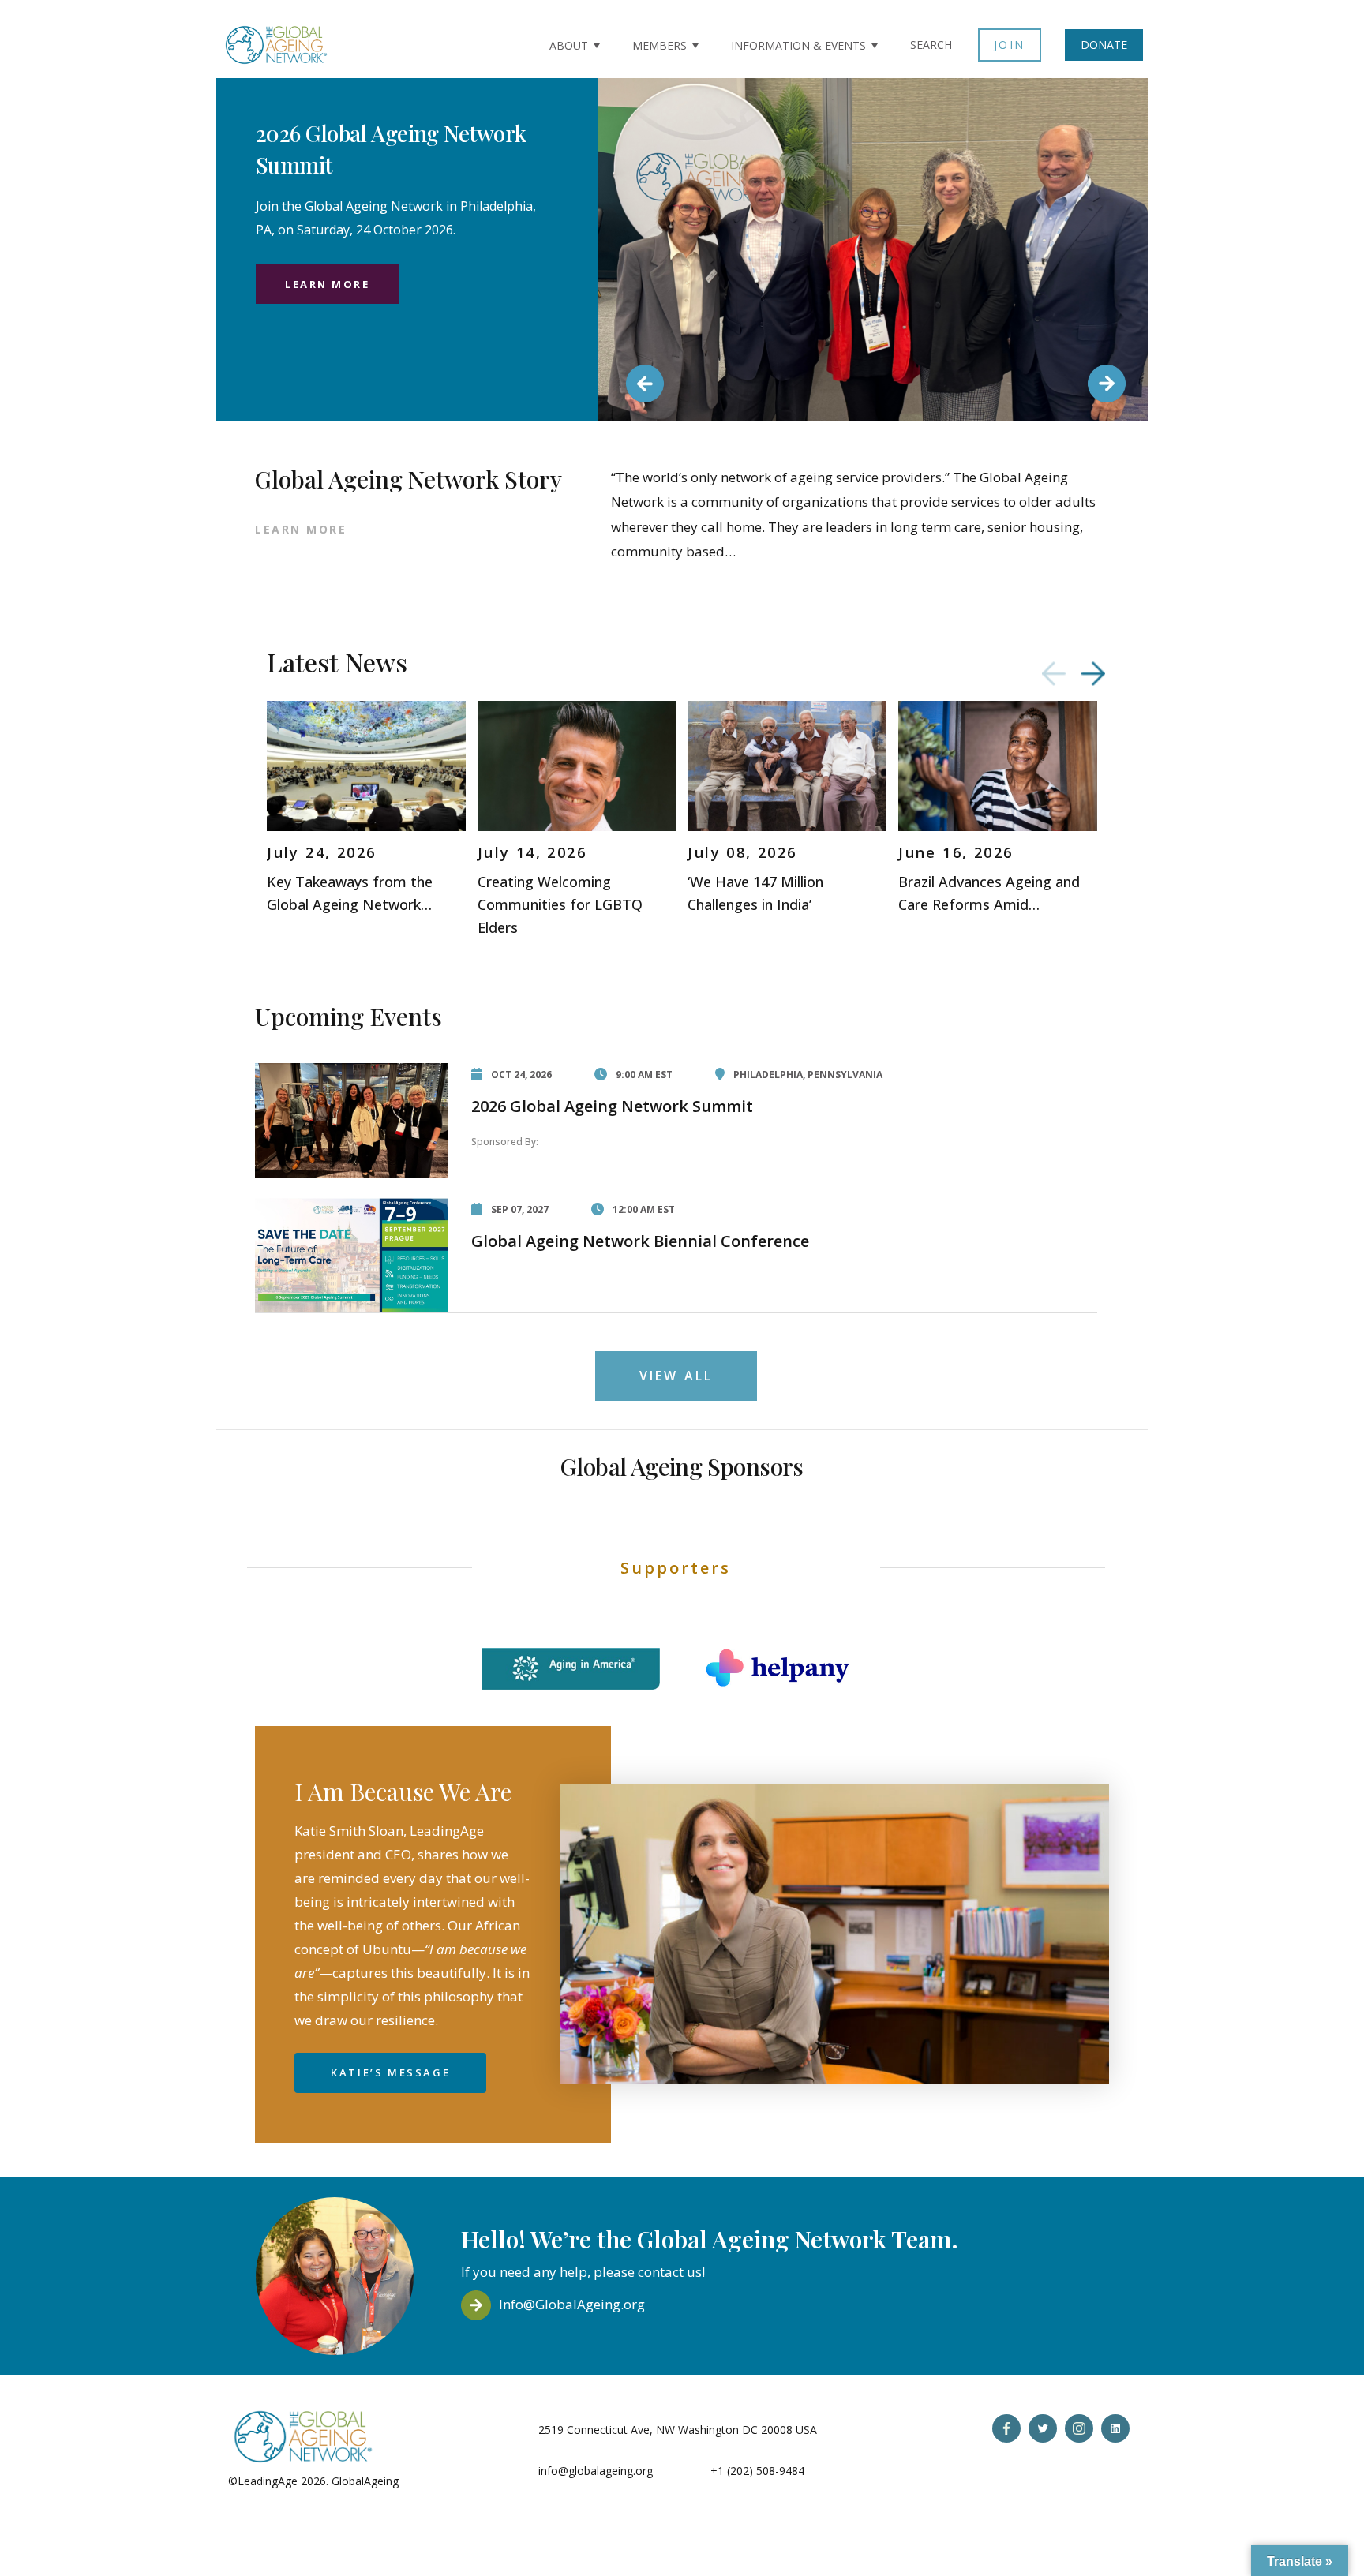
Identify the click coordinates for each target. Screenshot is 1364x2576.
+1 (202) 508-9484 (757, 2471)
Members (660, 45)
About (569, 45)
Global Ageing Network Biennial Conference (640, 1241)
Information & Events (798, 45)
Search (931, 45)
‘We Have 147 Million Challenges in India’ (755, 893)
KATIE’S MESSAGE (390, 2072)
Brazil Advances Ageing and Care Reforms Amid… (989, 893)
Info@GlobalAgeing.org (572, 2304)
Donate (1104, 45)
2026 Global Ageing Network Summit (612, 1106)
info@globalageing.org (596, 2471)
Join (1010, 45)
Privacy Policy (437, 2481)
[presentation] (1054, 674)
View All (676, 1376)
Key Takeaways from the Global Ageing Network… (350, 893)
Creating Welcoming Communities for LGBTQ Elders (560, 904)
